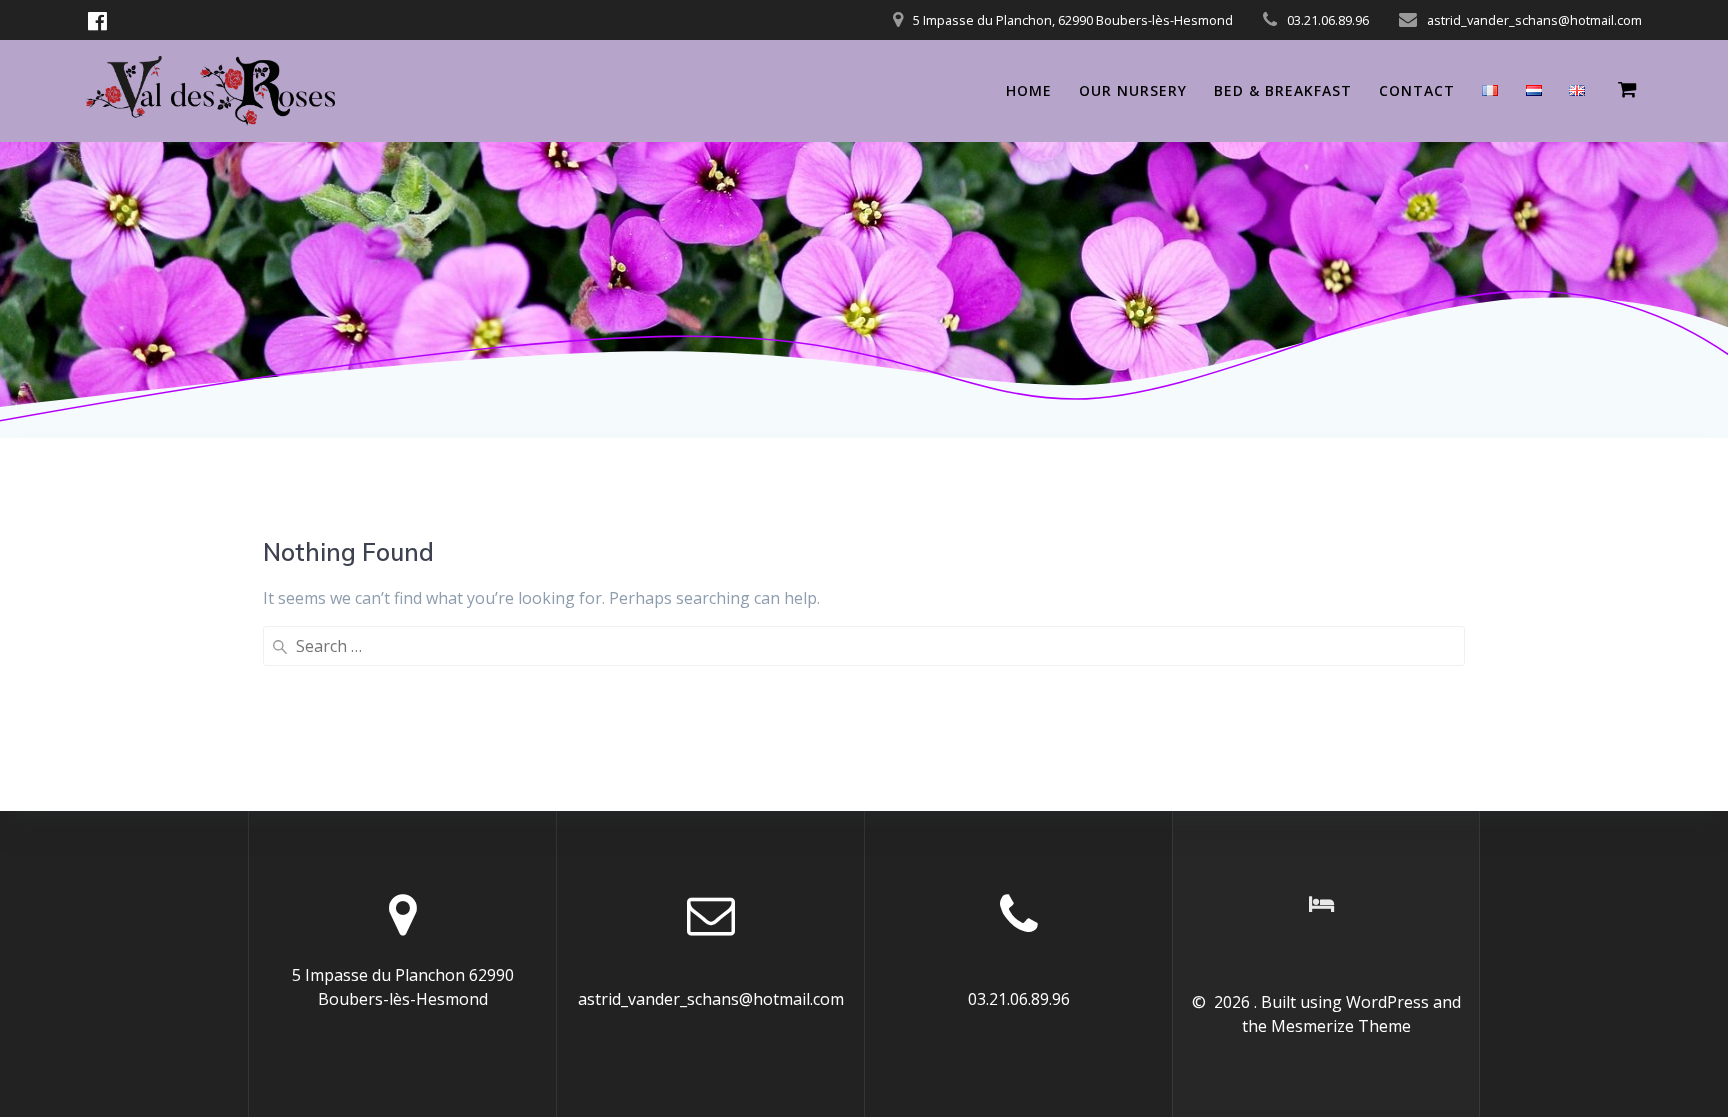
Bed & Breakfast (1283, 90)
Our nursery (1133, 90)
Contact (1417, 90)
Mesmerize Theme (1341, 1026)
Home (1029, 90)
